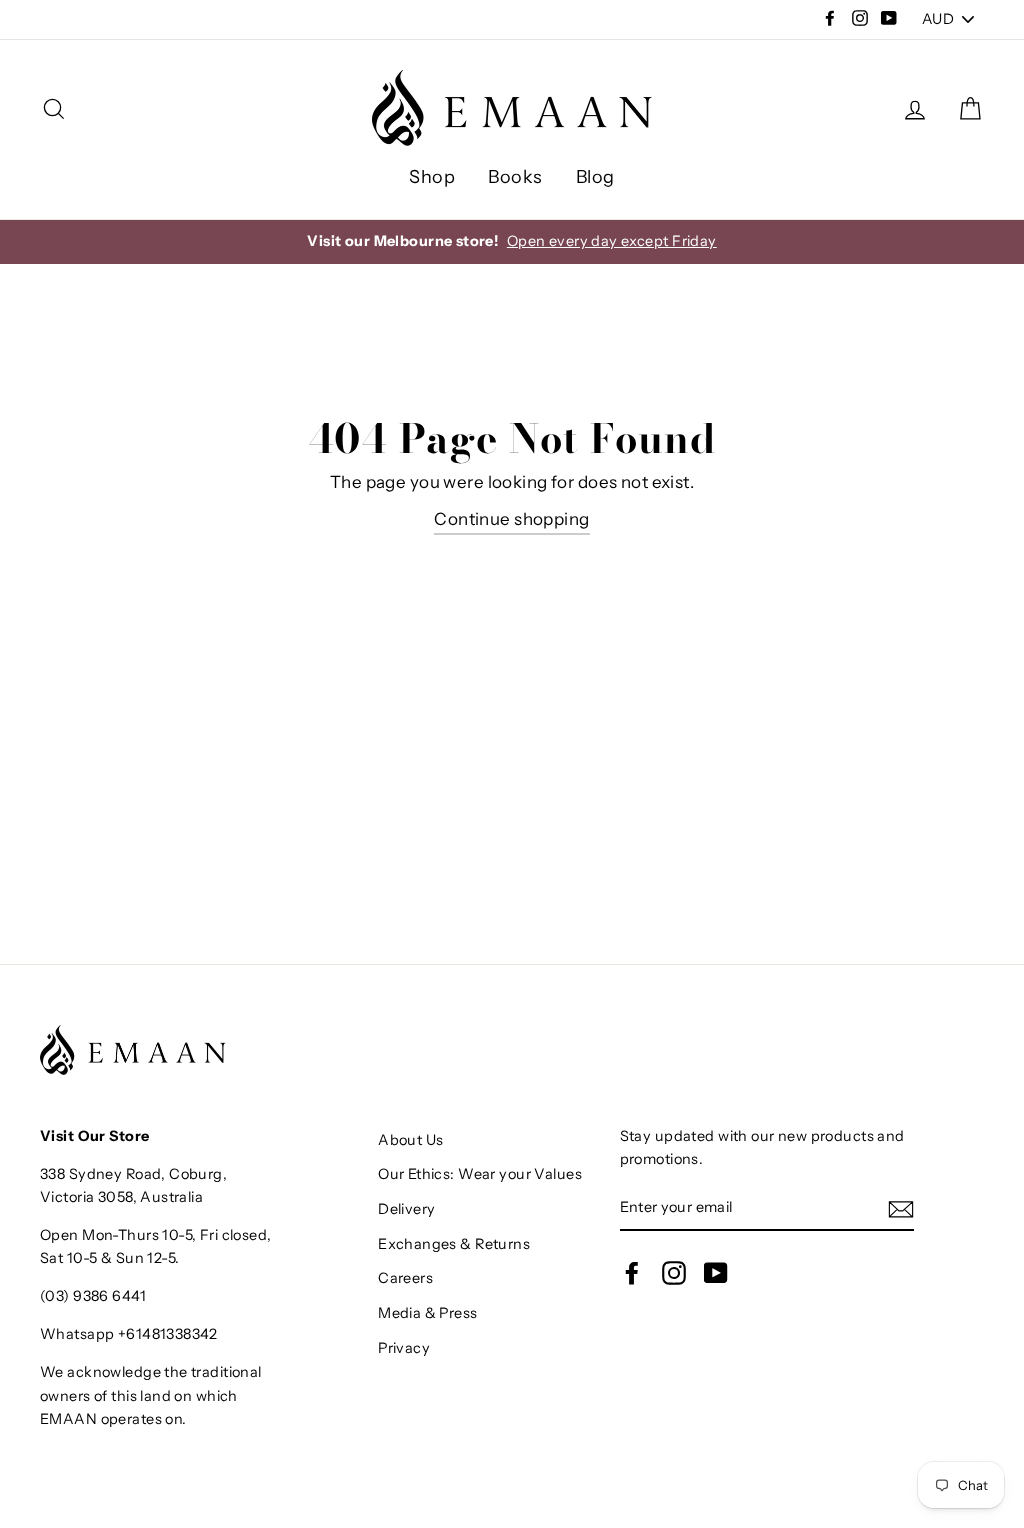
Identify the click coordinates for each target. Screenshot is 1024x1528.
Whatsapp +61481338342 (129, 1334)
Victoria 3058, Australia (121, 1197)
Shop (432, 177)
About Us (410, 1140)
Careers (405, 1278)
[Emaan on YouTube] (716, 1273)
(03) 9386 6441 (93, 1296)
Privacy (404, 1348)
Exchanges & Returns (454, 1244)
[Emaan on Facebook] (632, 1273)
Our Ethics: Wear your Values (480, 1174)
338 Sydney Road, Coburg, (133, 1174)
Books (515, 177)
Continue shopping (511, 519)
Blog (595, 177)
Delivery (406, 1209)
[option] (512, 241)
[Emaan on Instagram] (674, 1273)
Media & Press (428, 1313)
